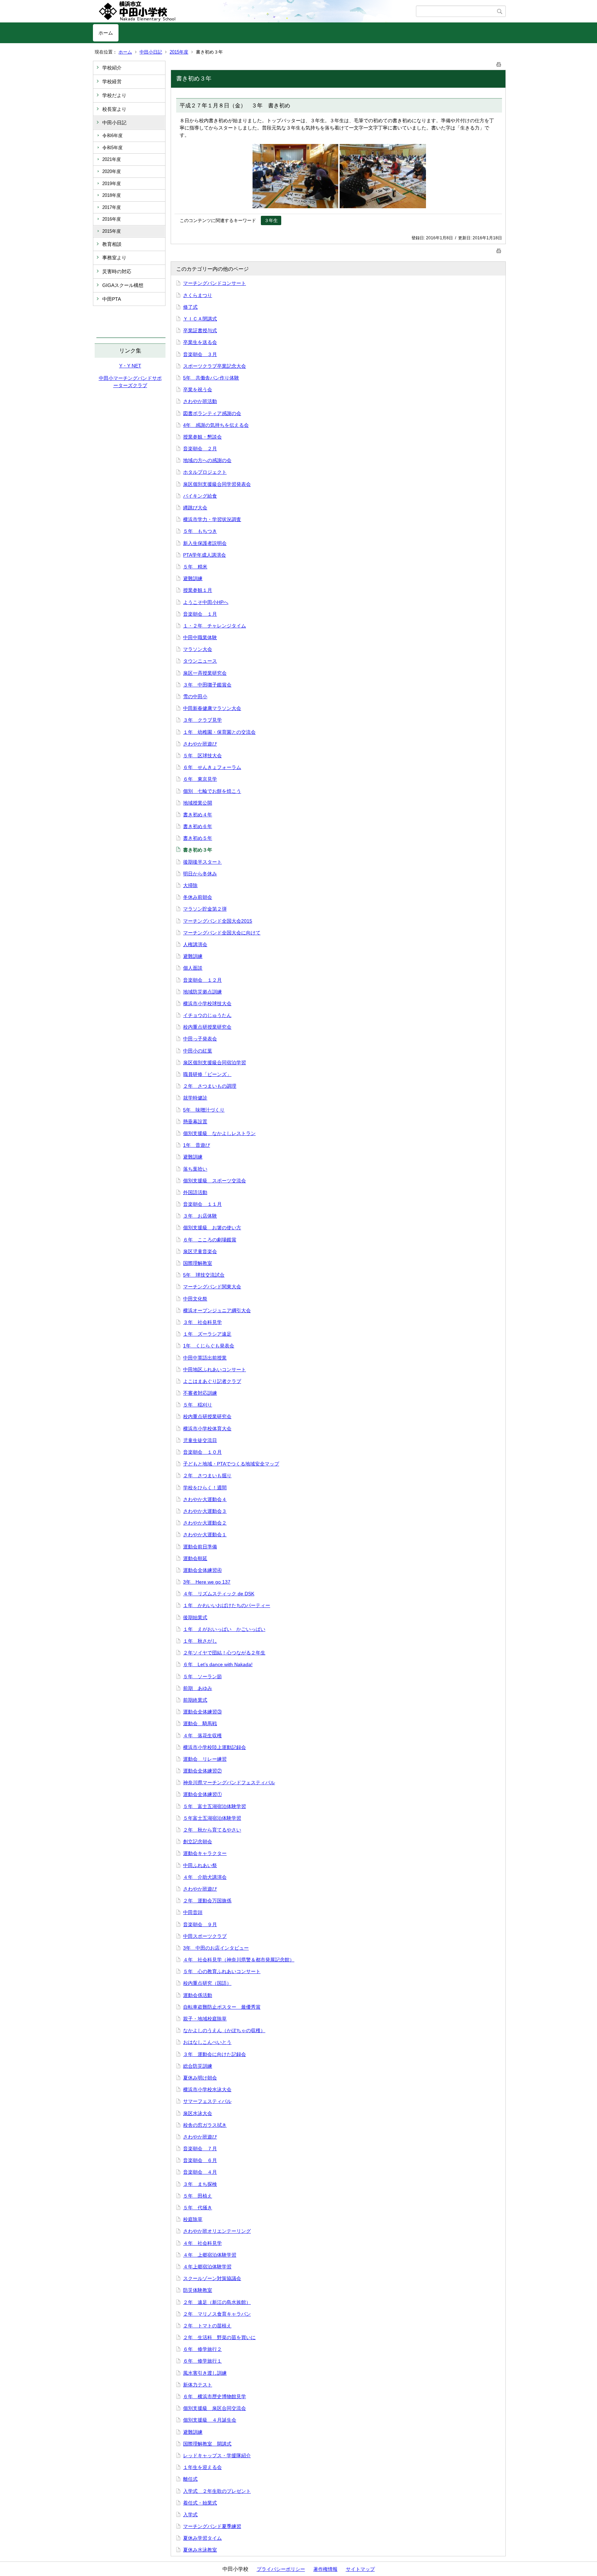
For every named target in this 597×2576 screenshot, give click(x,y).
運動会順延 (195, 1558)
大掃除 (190, 885)
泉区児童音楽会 (200, 1251)
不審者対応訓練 (200, 1393)
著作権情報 (325, 2569)
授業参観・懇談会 (202, 437)
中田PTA (112, 299)
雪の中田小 (195, 696)
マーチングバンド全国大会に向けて (222, 933)
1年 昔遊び (197, 1145)
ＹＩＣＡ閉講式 (200, 319)
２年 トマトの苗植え (207, 2326)
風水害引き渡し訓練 (205, 2373)
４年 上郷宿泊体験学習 (210, 2255)
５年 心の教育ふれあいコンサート (222, 1971)
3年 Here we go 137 (207, 1582)
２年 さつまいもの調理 (210, 1086)
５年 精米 (195, 567)
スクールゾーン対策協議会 (212, 2278)
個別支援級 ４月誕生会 (210, 2420)
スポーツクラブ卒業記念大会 (215, 366)
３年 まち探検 (200, 2184)
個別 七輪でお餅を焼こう (212, 791)
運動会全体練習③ (202, 1712)
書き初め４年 (198, 815)
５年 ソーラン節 (202, 1676)
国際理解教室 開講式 (207, 2444)
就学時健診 (195, 1098)
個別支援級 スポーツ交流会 (215, 1181)
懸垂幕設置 (195, 1122)
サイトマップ (360, 2569)
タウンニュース (200, 661)
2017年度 (112, 207)
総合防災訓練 (198, 2066)
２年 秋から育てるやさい (212, 1830)
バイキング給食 (200, 496)
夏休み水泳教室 (200, 2550)
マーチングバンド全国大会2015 (218, 921)
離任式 (190, 2479)
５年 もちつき (200, 531)
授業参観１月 (198, 590)
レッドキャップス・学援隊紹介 (217, 2455)
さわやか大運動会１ (205, 1535)
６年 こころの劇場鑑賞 (210, 1240)
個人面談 (193, 968)
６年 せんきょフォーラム (212, 767)
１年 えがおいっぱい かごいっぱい (224, 1629)
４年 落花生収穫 (202, 1736)
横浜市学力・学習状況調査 (212, 519)
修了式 (190, 307)
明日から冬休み (200, 874)
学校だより (114, 95)
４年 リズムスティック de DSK (219, 1594)
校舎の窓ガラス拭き (205, 2125)
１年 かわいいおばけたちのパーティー (227, 1605)
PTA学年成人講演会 (205, 555)
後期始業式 (195, 1617)
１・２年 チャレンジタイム (215, 626)
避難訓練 (193, 578)
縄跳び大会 (195, 508)
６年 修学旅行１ (202, 2361)
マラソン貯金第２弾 (205, 909)
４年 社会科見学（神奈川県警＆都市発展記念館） (239, 1960)
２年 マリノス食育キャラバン (217, 2314)
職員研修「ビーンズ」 (207, 1074)
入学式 (190, 2515)
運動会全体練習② (202, 1771)
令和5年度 (112, 148)
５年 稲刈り (198, 1405)
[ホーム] (254, 11)
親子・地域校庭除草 (205, 2019)
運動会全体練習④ (202, 1570)
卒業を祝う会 (198, 390)
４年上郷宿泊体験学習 (207, 2267)
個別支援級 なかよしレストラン (219, 1133)
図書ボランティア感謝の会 (212, 413)
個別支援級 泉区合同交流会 (215, 2408)
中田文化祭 (195, 1299)
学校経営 (112, 81)
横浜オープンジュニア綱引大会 (217, 1310)
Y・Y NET (130, 366)
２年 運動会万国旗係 (207, 1901)
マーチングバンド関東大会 (212, 1287)
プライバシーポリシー (281, 2569)
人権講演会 (195, 944)
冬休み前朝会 (198, 897)
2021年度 (112, 159)
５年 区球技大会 (202, 756)
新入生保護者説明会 (205, 543)
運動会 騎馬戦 (200, 1723)
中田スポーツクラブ (205, 1936)
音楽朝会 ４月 (200, 2172)
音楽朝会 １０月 (202, 1452)
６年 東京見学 (200, 779)
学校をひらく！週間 (205, 1488)
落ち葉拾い (195, 1169)
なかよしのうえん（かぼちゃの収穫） (224, 2030)
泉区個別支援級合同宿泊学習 (215, 1063)
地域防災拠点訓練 (202, 992)
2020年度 (112, 171)
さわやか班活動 (200, 401)
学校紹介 (112, 68)
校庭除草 (193, 2219)
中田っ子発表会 (200, 1039)
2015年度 (179, 52)
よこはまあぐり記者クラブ (212, 1381)
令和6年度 (112, 136)
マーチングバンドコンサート (215, 283)
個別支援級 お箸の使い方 (212, 1228)
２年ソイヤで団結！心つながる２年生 (224, 1653)
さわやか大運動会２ (205, 1523)
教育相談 (112, 244)
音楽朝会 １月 (200, 614)
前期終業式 (195, 1700)
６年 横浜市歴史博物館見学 (215, 2396)
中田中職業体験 (200, 637)
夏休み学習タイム (202, 2538)
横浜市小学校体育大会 (207, 1429)
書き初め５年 (198, 838)
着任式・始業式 (200, 2503)
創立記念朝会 (198, 1842)
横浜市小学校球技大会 (207, 1003)
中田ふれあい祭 (200, 1865)
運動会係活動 (198, 1995)
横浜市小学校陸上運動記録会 (215, 1747)
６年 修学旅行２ (202, 2349)
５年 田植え (198, 2196)
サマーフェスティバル (207, 2101)
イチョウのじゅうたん (207, 1015)
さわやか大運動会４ (205, 1499)
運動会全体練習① (202, 1794)
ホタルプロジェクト (205, 472)
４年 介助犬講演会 (205, 1877)
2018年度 (112, 195)
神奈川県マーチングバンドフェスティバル (229, 1782)
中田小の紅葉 (198, 1051)
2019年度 (112, 184)
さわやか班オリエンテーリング (217, 2231)
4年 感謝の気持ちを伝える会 (216, 425)
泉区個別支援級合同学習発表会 (217, 484)
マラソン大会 (198, 649)
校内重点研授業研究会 (207, 1027)
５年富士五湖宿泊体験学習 (212, 1818)
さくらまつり (198, 295)
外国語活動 (195, 1192)
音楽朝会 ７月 (200, 2149)
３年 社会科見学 (202, 1322)
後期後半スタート (202, 862)
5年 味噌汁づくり (204, 1110)
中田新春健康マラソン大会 (212, 708)
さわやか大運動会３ (205, 1511)
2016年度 (112, 219)
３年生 (271, 220)
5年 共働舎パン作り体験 (211, 378)
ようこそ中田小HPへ (206, 602)
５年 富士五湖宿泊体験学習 (215, 1806)
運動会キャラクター (205, 1853)
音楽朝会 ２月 (200, 449)
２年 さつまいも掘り (207, 1476)
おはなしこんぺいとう (207, 2042)
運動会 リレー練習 (205, 1759)
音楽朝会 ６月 (200, 2160)
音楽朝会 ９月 (200, 1924)
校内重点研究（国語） (207, 1983)
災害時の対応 (117, 271)
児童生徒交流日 (200, 1440)
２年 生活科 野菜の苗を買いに (219, 2337)
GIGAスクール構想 (123, 285)
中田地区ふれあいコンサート (215, 1369)
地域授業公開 (198, 803)
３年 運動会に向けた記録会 (215, 2054)
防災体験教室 (198, 2290)
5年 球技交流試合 (204, 1275)
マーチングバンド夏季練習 (212, 2526)
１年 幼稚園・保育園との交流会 (219, 732)
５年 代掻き (198, 2208)
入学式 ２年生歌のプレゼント (217, 2491)
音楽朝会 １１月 (202, 1204)
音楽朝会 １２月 (202, 980)
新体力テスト (198, 2385)
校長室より (114, 109)
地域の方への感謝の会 (207, 460)
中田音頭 (193, 1912)
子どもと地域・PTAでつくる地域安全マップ (231, 1464)
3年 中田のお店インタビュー (216, 1948)
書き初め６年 (198, 826)
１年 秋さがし (200, 1641)
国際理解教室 (198, 1263)
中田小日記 (151, 52)
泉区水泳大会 (198, 2113)
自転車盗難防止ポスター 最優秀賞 (222, 2007)
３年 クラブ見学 (202, 720)
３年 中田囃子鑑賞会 (207, 685)
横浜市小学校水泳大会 (207, 2089)
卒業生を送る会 (200, 342)
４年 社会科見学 (202, 2243)
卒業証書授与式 (200, 330)
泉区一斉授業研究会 (205, 673)
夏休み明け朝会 (200, 2078)
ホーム (106, 33)
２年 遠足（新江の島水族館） (217, 2302)
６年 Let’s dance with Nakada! (218, 1664)
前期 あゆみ (198, 1688)
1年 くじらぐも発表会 (209, 1346)
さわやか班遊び (200, 744)
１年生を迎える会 (202, 2467)
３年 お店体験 (200, 1216)
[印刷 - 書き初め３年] (499, 63)
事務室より (114, 258)
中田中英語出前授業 (205, 1358)
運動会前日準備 (200, 1547)
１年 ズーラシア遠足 (207, 1334)
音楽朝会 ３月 (200, 354)
